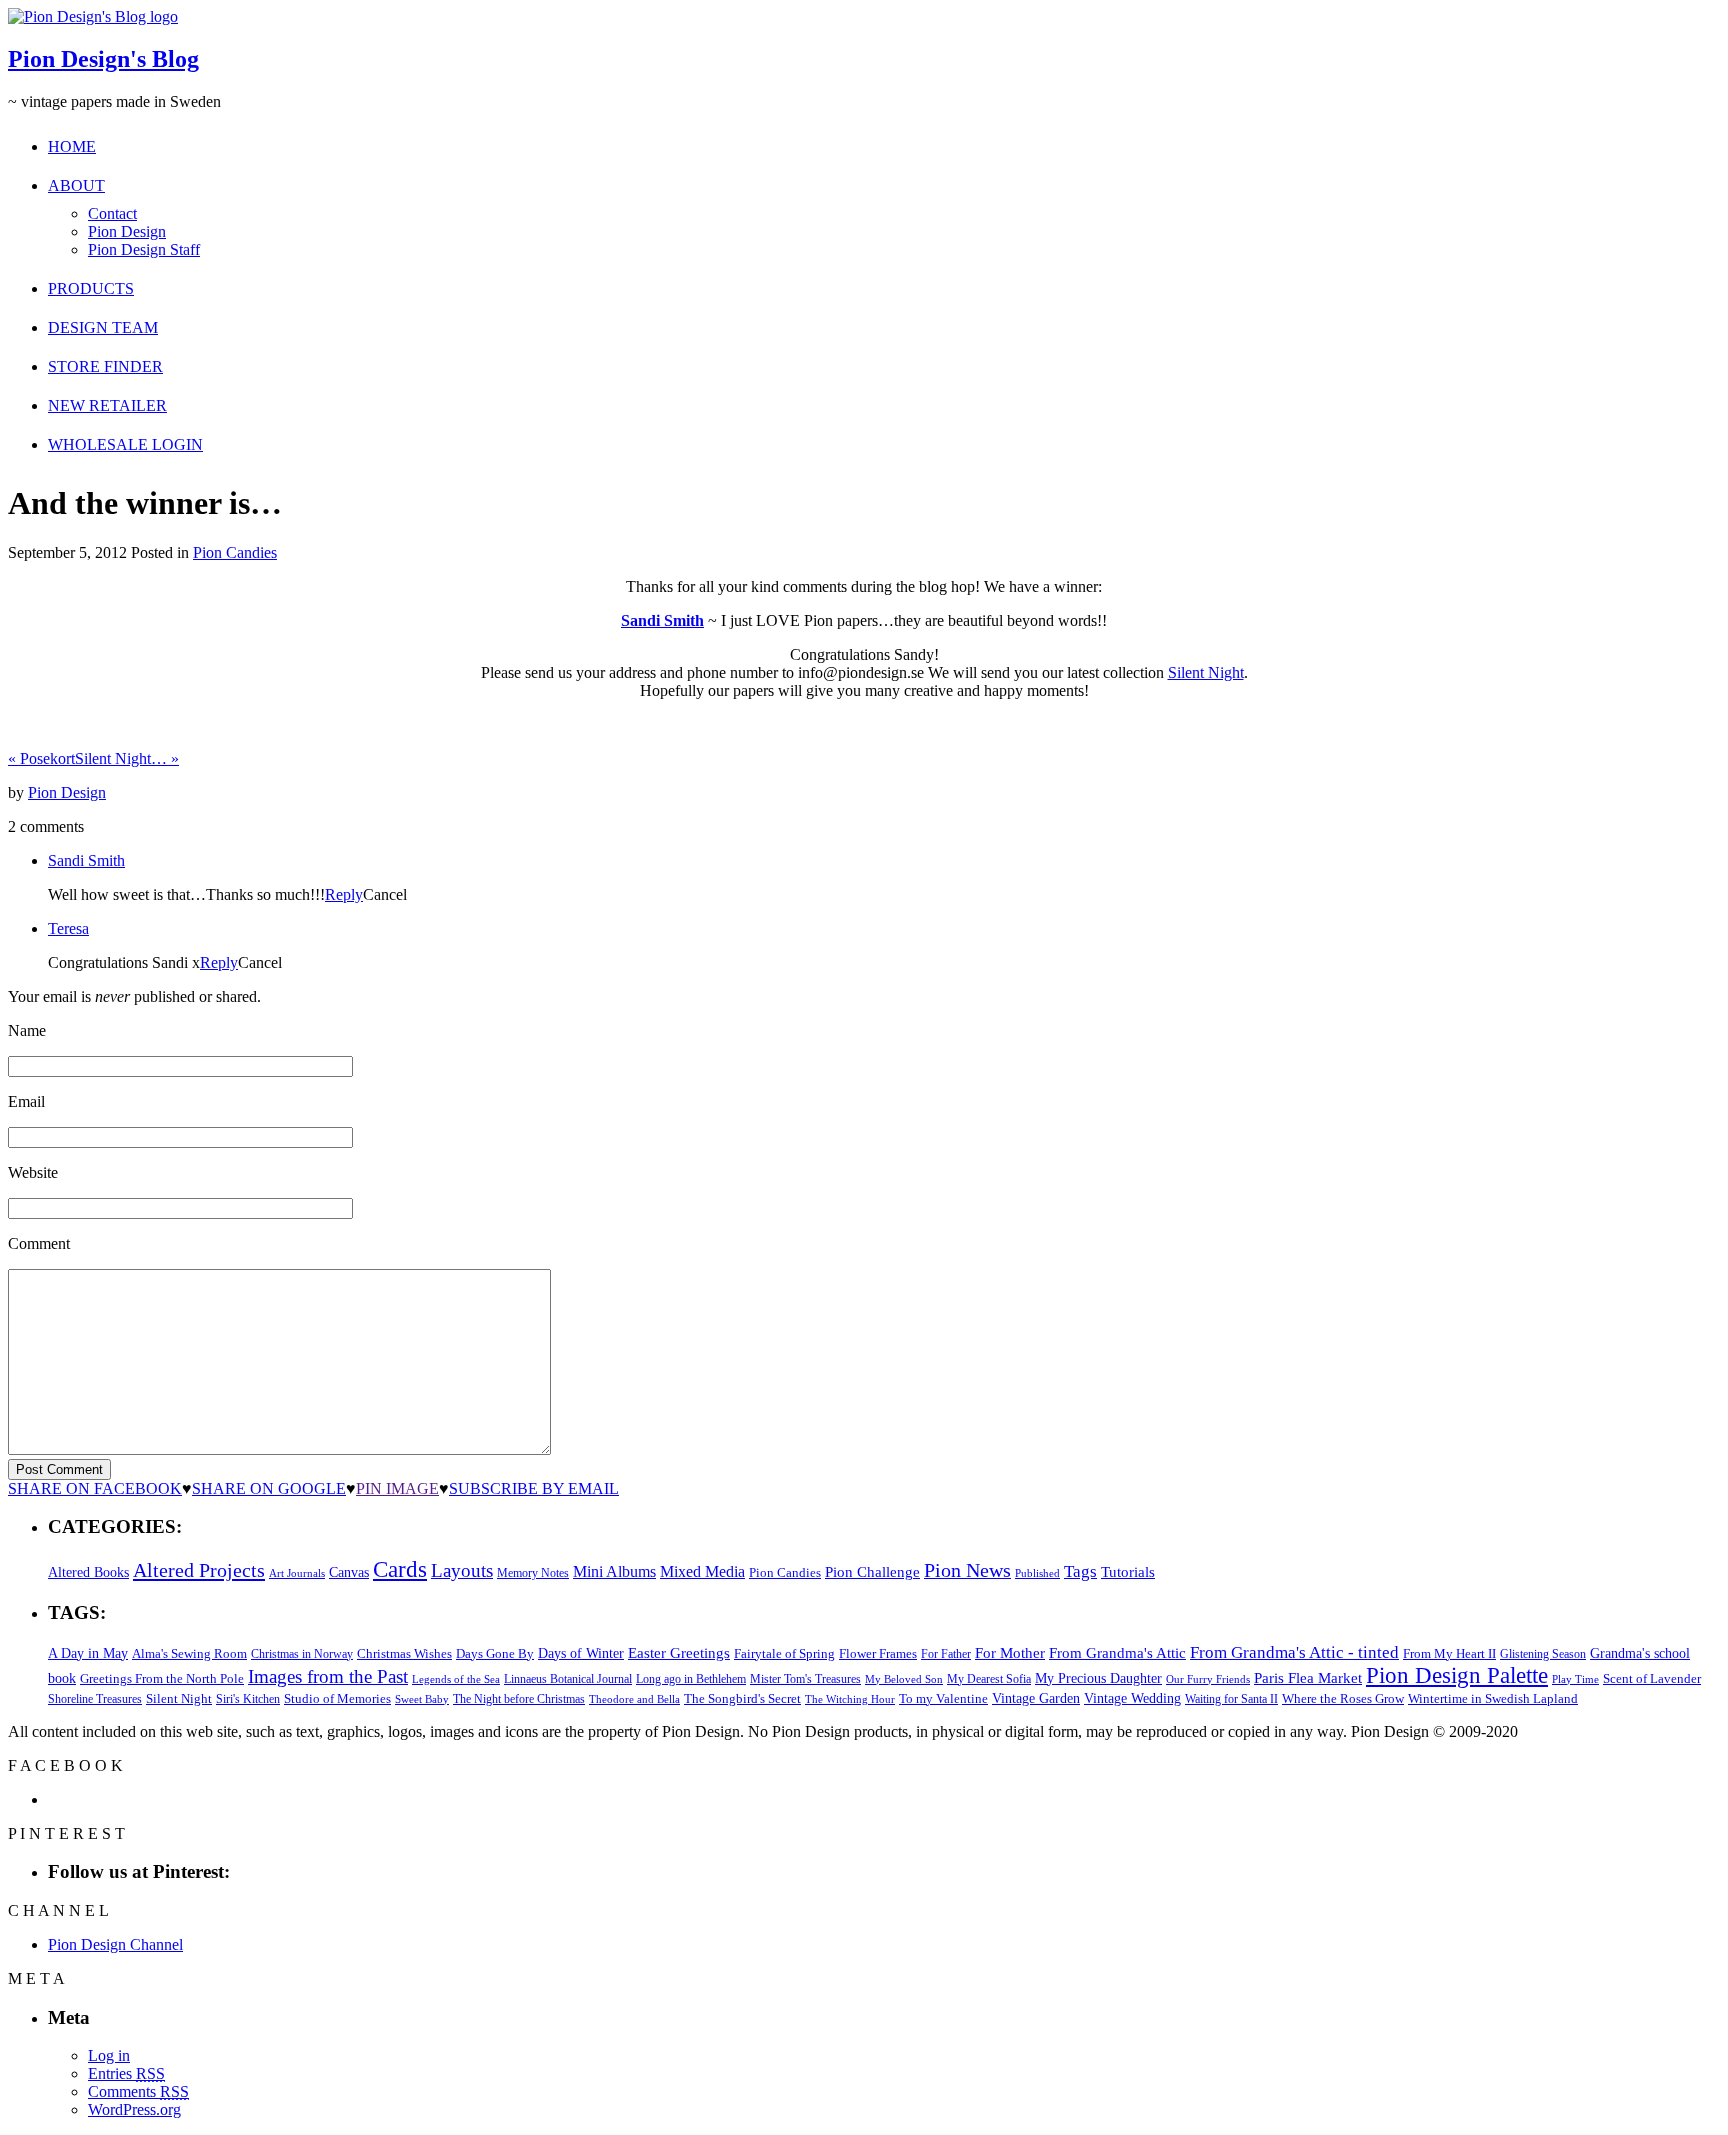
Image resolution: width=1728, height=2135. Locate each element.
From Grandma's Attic (1117, 1652)
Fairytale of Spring (784, 1653)
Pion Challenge (872, 1572)
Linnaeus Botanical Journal (568, 1679)
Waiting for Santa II (1231, 1699)
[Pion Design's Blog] (93, 16)
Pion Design (127, 231)
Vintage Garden (1036, 1698)
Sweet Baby (422, 1699)
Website (33, 1172)
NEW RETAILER (107, 405)
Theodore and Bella (634, 1699)
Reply (344, 894)
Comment (39, 1243)
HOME (72, 146)
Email (26, 1101)
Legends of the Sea (456, 1679)
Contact (112, 213)
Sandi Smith (662, 620)
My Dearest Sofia (989, 1679)
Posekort (41, 758)
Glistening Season (1543, 1654)
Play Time (1575, 1679)
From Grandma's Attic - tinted (1294, 1652)
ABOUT (76, 185)
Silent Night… (127, 758)
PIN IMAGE (397, 1488)
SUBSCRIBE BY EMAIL (534, 1488)
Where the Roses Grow (1343, 1699)
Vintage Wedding (1132, 1698)
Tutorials (1128, 1572)
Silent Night (1206, 672)
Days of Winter (581, 1653)
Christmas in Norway (302, 1654)
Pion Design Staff (144, 249)
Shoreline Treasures (95, 1699)
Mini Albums (614, 1572)
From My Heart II (1449, 1654)
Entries (126, 2073)
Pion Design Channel (115, 1944)
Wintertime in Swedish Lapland (1493, 1698)
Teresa (68, 928)
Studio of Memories (337, 1698)
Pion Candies (235, 552)
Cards (400, 1569)
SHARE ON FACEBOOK (95, 1488)
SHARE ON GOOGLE (269, 1488)
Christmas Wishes (404, 1653)
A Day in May (88, 1653)
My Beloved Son (904, 1679)
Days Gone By (495, 1653)
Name (27, 1030)
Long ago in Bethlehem (691, 1679)
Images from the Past (328, 1676)
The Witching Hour (850, 1699)
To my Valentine (943, 1699)
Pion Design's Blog (103, 59)
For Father (946, 1654)
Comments (138, 2091)
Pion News (967, 1570)
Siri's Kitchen (248, 1699)
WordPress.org (134, 2109)
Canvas (349, 1572)
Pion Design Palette (1457, 1675)
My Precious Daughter (1098, 1678)
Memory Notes (533, 1573)
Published (1037, 1573)
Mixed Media (702, 1571)
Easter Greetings (679, 1652)
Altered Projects (199, 1570)
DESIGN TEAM (103, 327)
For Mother (1010, 1652)
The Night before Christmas (519, 1699)
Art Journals (297, 1573)
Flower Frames (878, 1654)
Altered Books (88, 1572)
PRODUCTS (91, 288)
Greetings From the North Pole (162, 1679)
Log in (109, 2055)
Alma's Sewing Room (189, 1653)
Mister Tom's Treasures (805, 1679)
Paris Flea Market (1308, 1678)
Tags (1080, 1571)
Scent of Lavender (1652, 1678)
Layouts (462, 1570)
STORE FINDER (105, 366)
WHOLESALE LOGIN (125, 444)
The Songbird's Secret (742, 1698)
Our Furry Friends (1208, 1679)
